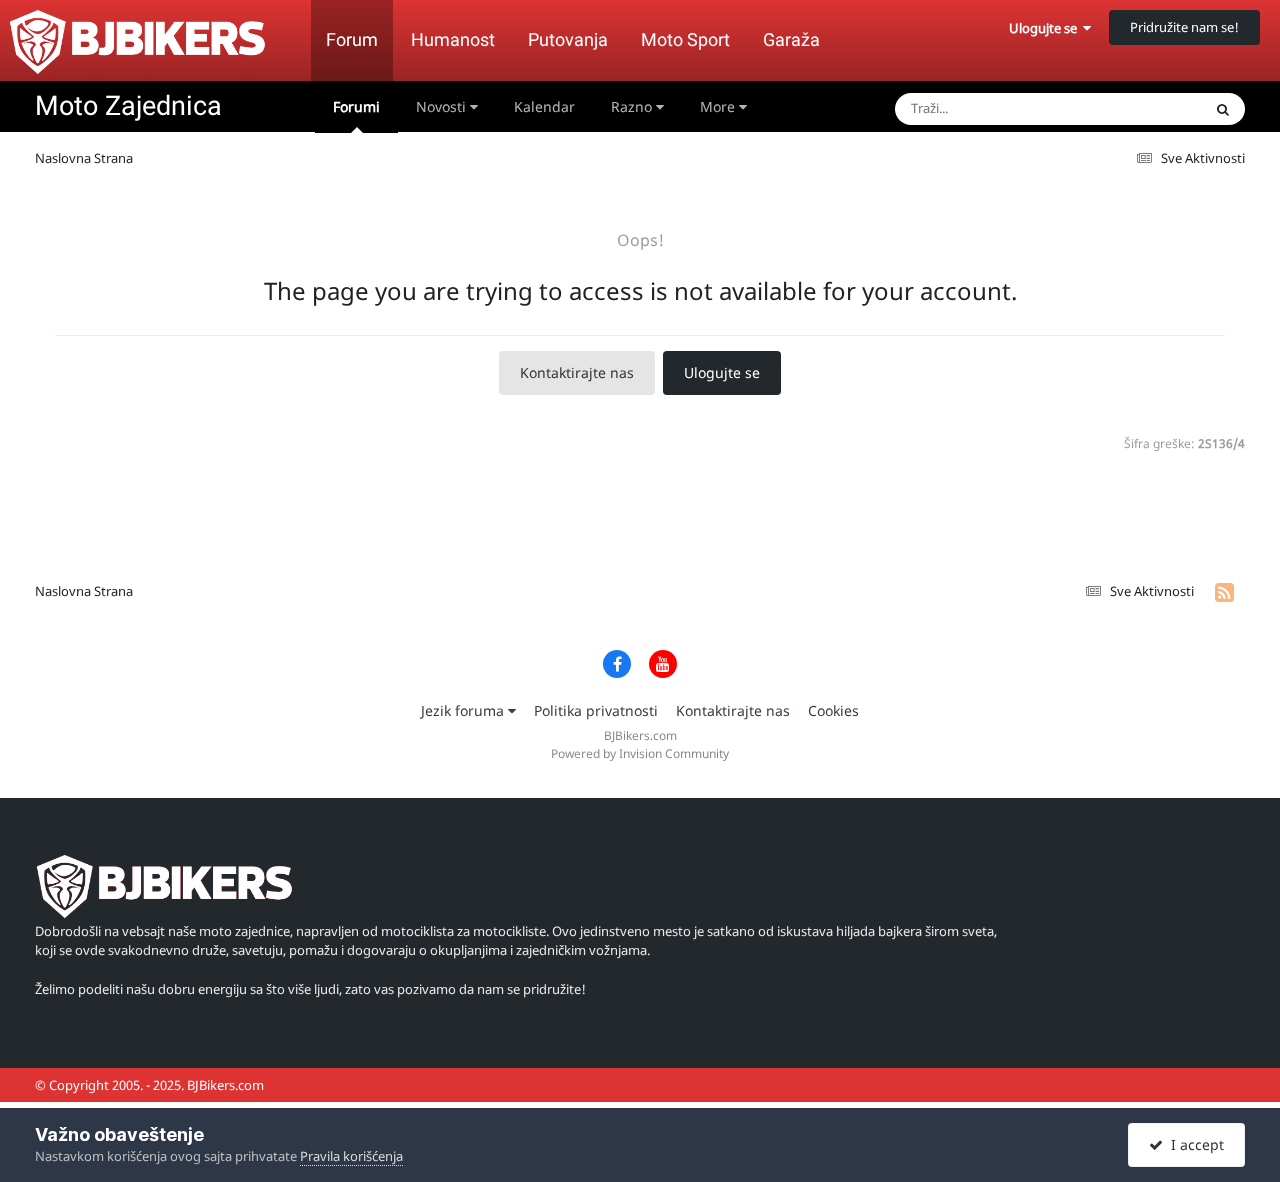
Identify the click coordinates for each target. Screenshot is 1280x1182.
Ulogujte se (1046, 28)
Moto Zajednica (128, 106)
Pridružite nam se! (1184, 27)
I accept (1193, 1144)
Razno (633, 106)
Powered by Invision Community (640, 753)
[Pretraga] (1223, 109)
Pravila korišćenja (351, 1156)
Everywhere (1141, 108)
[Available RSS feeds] (1224, 592)
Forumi (356, 106)
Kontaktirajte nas (577, 372)
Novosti (443, 106)
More (717, 106)
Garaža (791, 39)
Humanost (453, 39)
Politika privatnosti (596, 710)
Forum (352, 39)
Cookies (833, 710)
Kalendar (544, 106)
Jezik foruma (464, 710)
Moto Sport (685, 39)
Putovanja (568, 39)
